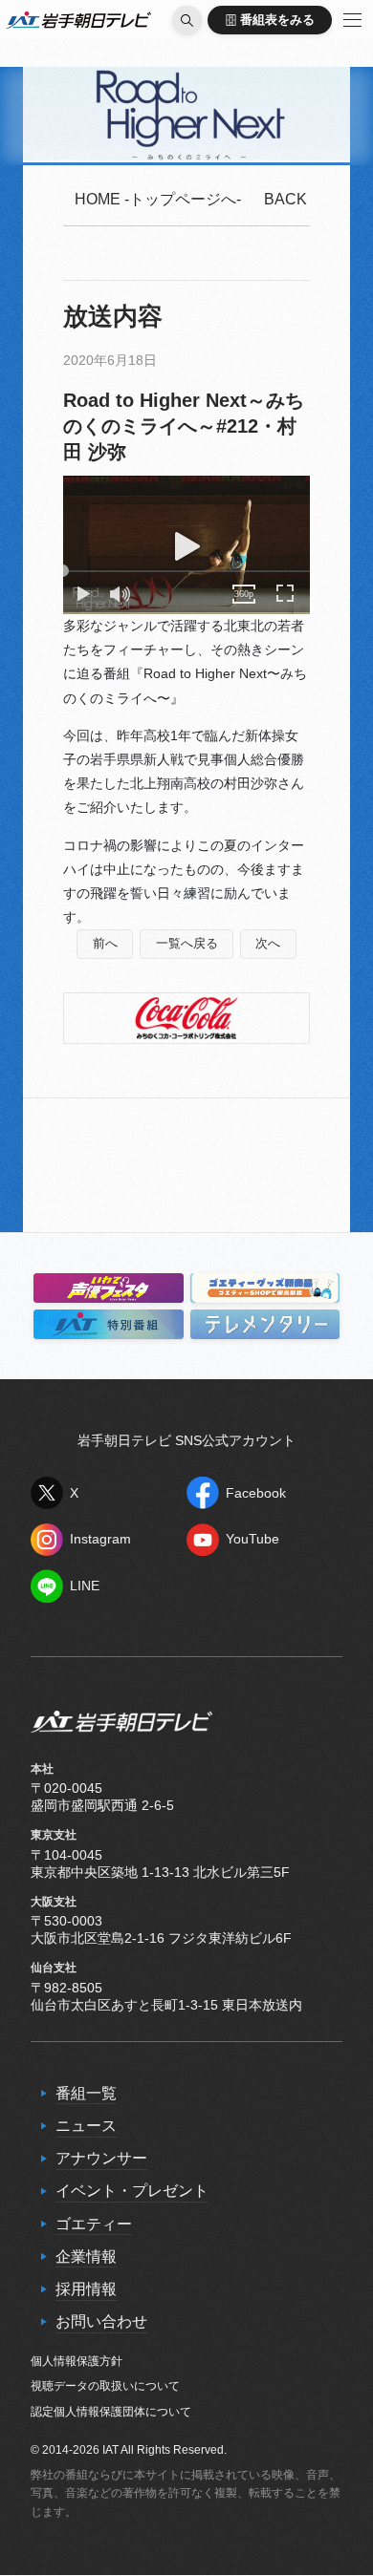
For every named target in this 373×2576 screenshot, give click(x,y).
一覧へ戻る (187, 944)
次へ (268, 944)
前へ (105, 944)
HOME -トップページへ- (158, 199)
